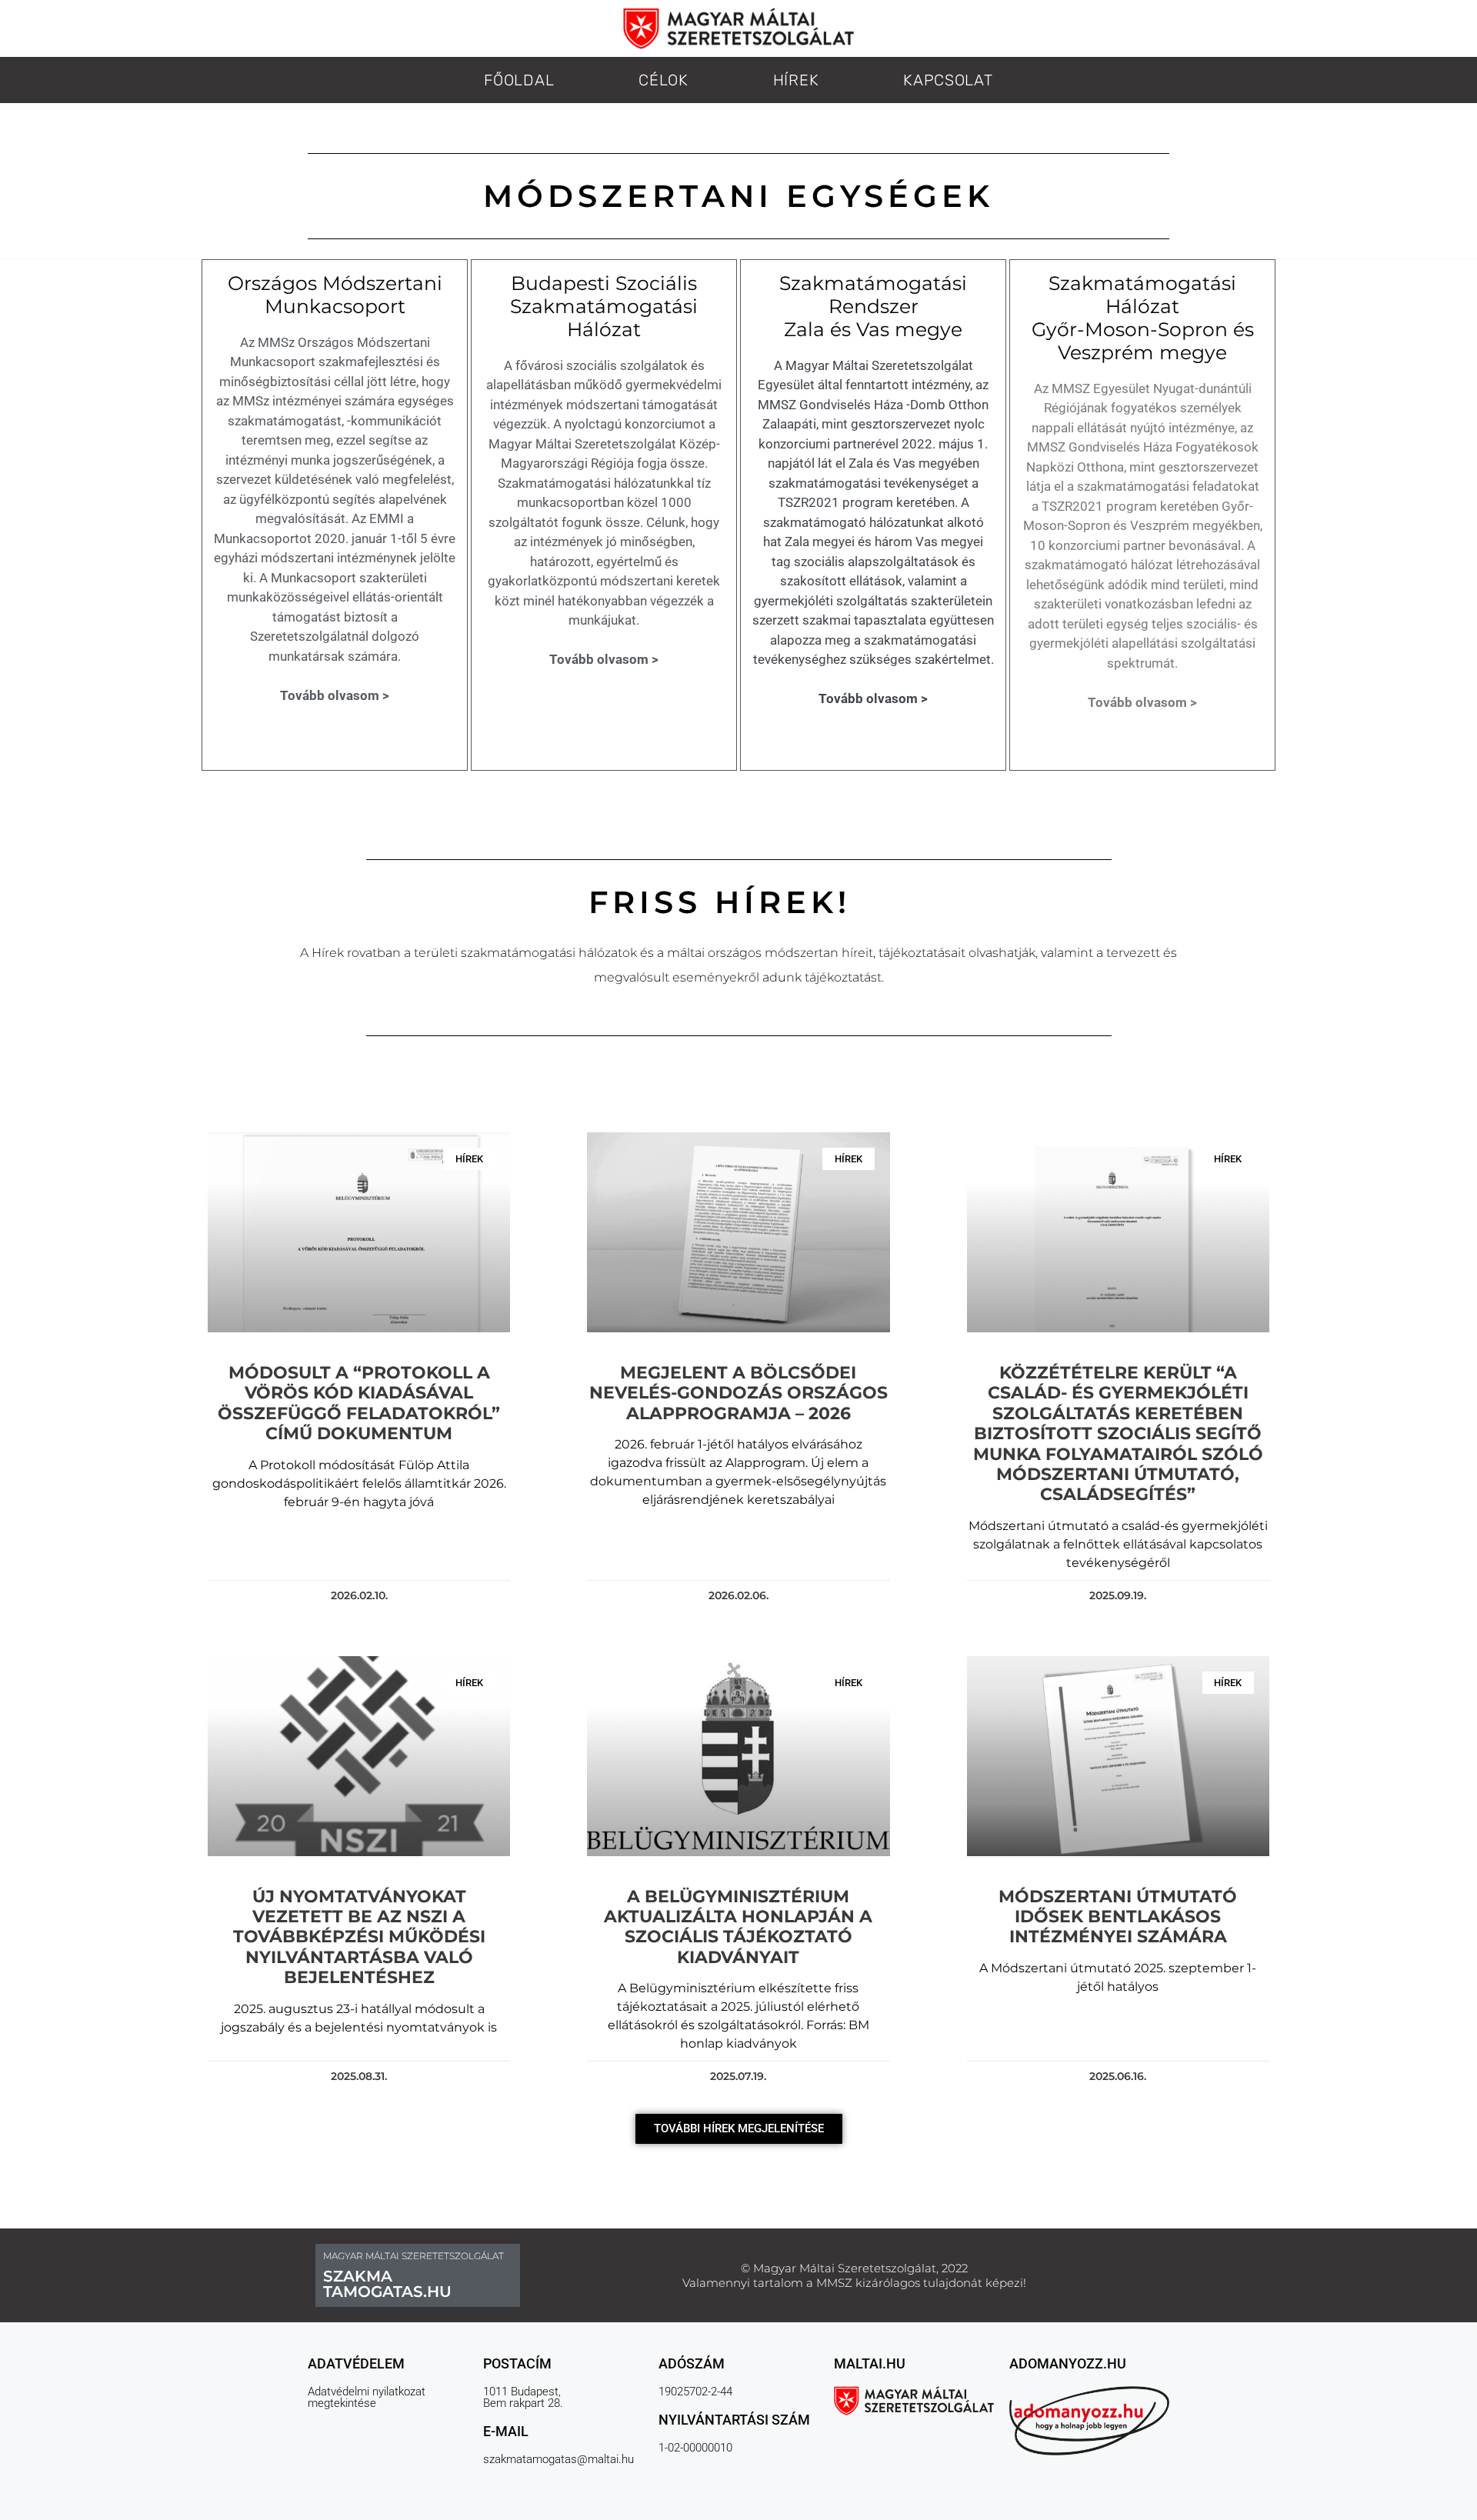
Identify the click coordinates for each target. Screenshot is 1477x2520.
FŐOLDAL (519, 80)
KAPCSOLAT (948, 80)
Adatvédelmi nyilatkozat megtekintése (367, 2397)
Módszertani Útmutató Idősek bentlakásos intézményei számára (1118, 1917)
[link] (1032, 953)
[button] (739, 2129)
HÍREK (796, 80)
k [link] (1032, 953)
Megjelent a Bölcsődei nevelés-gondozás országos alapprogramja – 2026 (738, 1393)
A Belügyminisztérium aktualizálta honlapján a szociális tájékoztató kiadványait (738, 1927)
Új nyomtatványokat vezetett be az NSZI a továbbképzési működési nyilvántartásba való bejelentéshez (359, 1937)
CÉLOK (663, 80)
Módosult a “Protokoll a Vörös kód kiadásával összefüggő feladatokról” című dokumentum (359, 1403)
